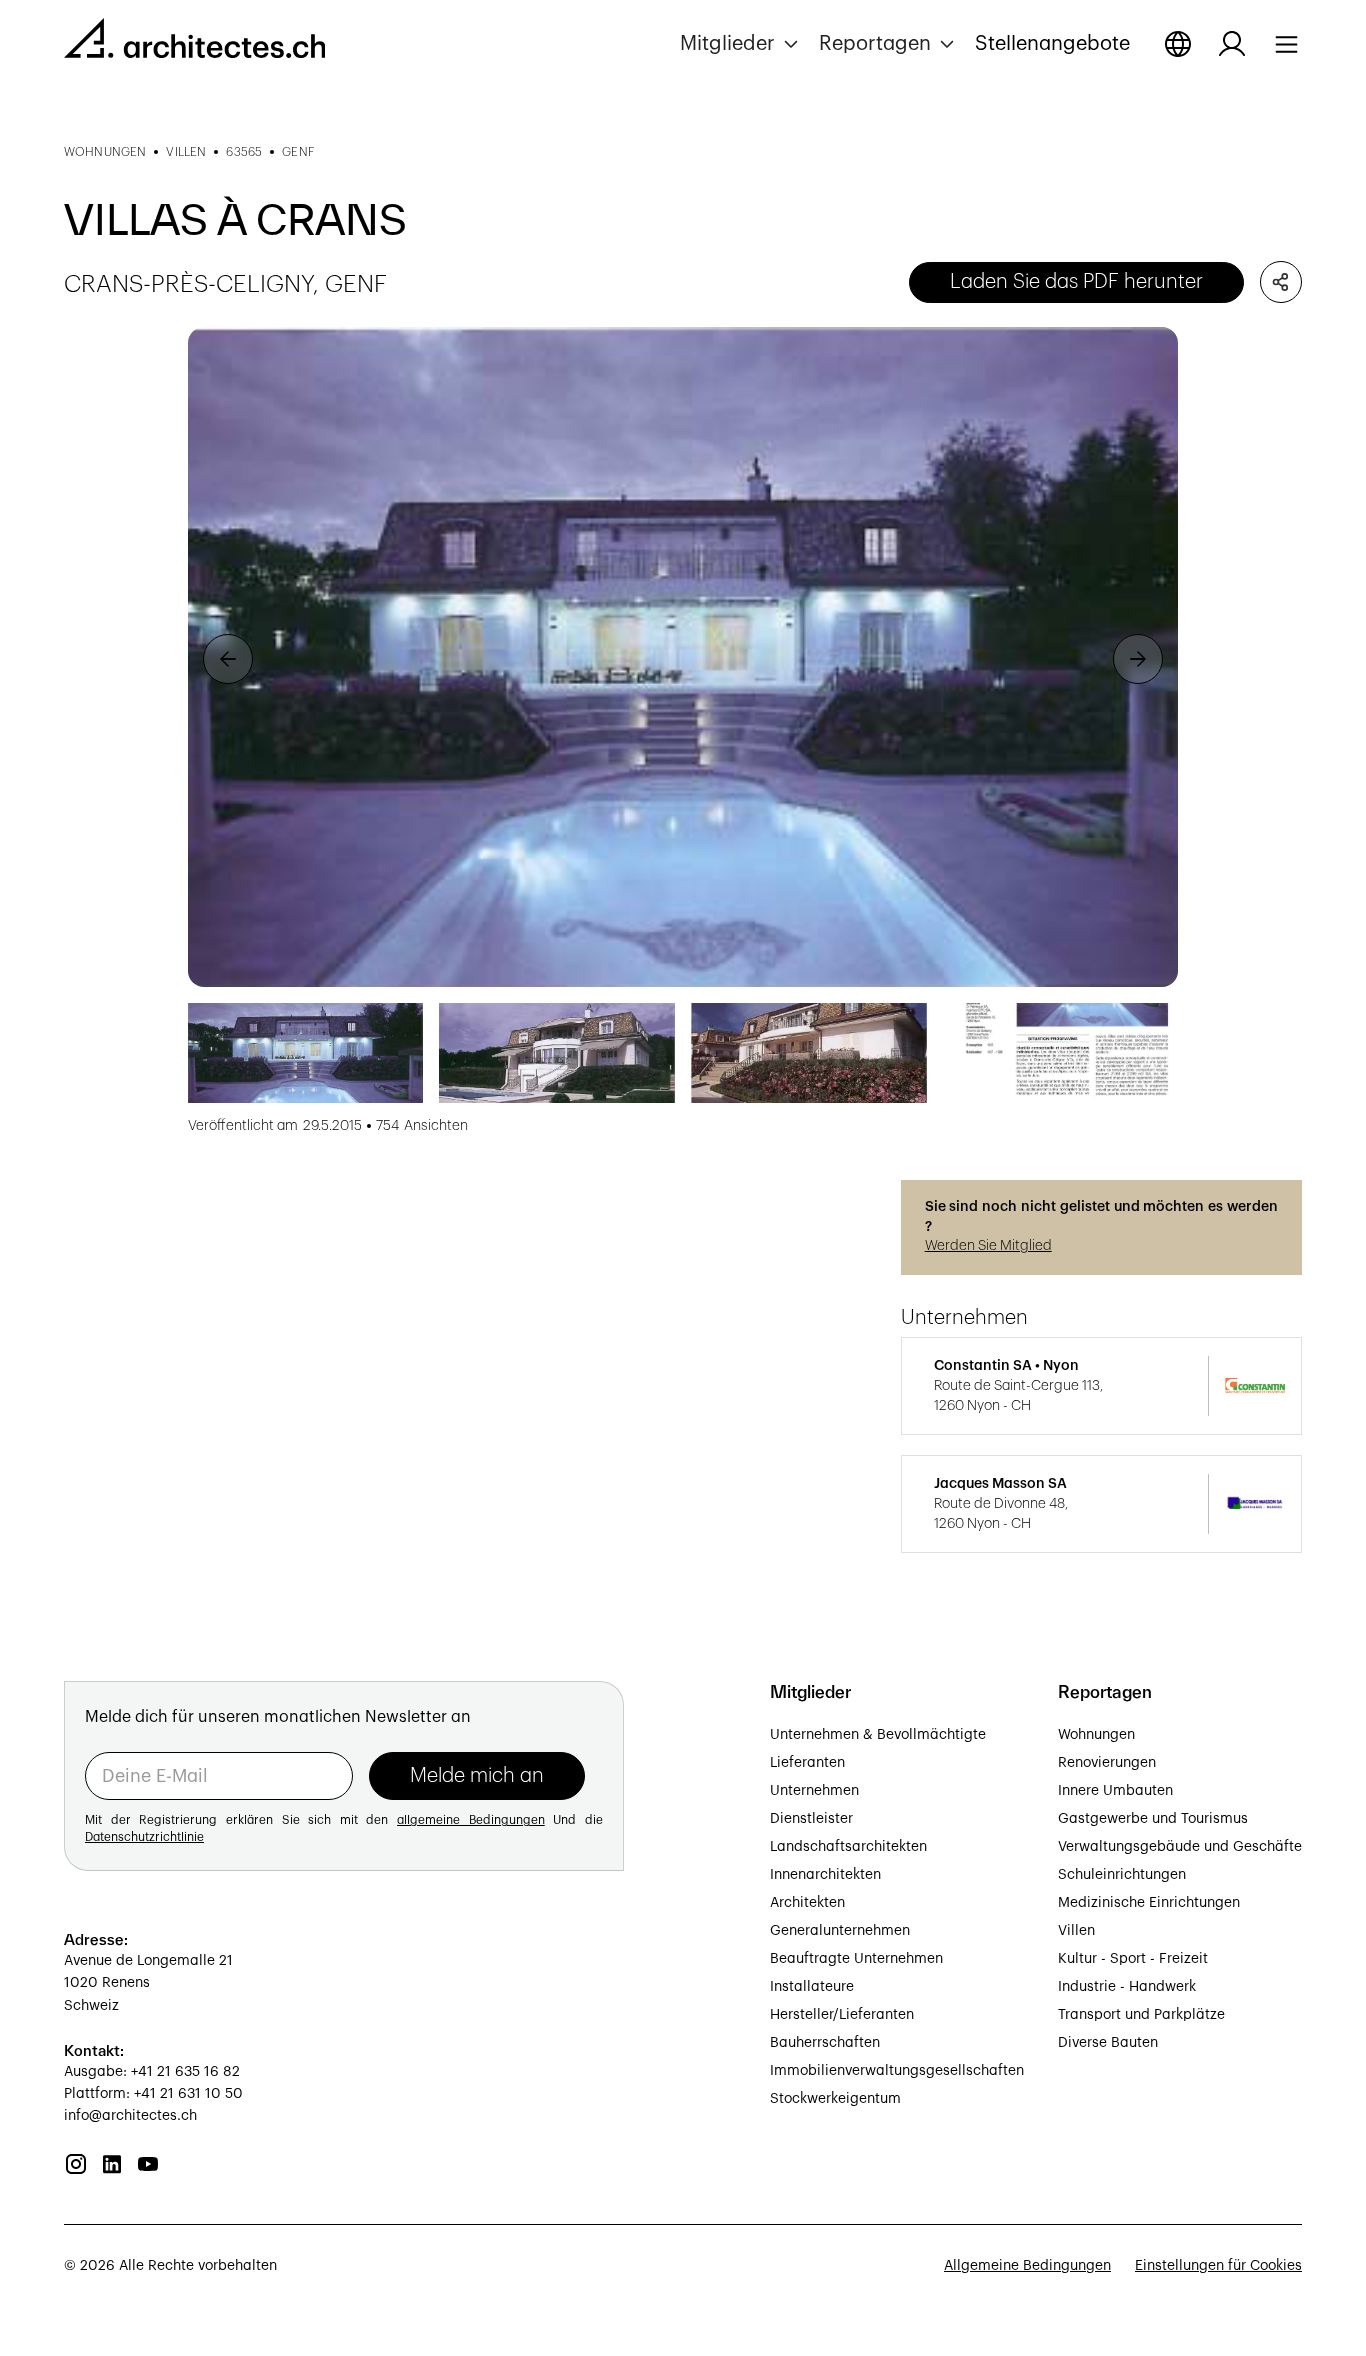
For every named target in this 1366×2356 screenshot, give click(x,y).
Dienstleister (811, 1819)
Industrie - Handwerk (1127, 1987)
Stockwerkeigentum (835, 2099)
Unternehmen (814, 1791)
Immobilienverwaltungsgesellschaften (897, 2071)
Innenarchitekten (825, 1875)
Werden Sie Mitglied (988, 1246)
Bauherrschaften (825, 2043)
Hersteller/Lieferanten (842, 2015)
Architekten (807, 1903)
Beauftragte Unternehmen (856, 1959)
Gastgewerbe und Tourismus (1153, 1819)
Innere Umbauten (1115, 1791)
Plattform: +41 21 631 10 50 (153, 2094)
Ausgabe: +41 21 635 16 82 (152, 2072)
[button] (741, 44)
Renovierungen (1107, 1763)
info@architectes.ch (130, 2116)
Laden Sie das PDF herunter (1076, 282)
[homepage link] (194, 42)
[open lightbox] (683, 657)
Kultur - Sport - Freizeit (1133, 1959)
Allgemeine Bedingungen (1027, 2266)
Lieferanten (807, 1763)
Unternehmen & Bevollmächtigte (878, 1735)
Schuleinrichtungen (1122, 1875)
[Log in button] (1232, 44)
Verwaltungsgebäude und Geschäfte (1180, 1847)
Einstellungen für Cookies (1218, 2266)
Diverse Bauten (1108, 2043)
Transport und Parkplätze (1141, 2015)
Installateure (812, 1987)
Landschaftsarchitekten (848, 1847)
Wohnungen (1096, 1735)
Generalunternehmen (840, 1931)
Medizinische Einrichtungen (1149, 1903)
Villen (1076, 1931)
